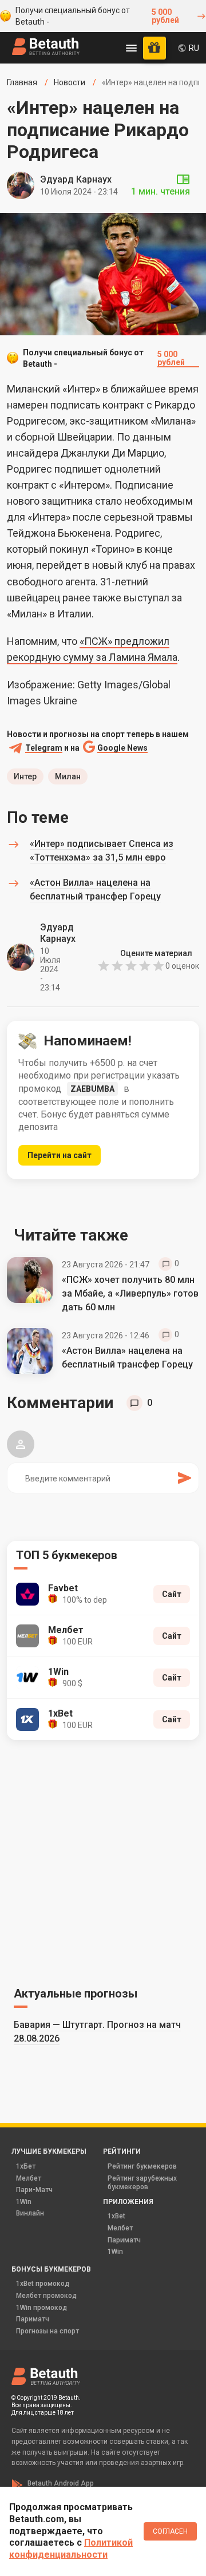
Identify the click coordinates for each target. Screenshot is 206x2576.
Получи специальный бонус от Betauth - (97, 16)
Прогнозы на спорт (47, 2331)
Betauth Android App (61, 2483)
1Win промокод (41, 2308)
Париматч (124, 2240)
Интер (25, 776)
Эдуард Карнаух (76, 179)
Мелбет (29, 2178)
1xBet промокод (43, 2284)
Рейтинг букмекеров (142, 2166)
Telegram (44, 748)
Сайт (172, 1594)
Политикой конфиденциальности (71, 2549)
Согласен (170, 2531)
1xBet (116, 2216)
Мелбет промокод (46, 2296)
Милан (68, 776)
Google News (122, 748)
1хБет (26, 2166)
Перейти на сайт (60, 1155)
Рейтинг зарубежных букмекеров (142, 2183)
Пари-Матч (34, 2190)
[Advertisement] (103, 1861)
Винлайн (30, 2213)
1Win (24, 2202)
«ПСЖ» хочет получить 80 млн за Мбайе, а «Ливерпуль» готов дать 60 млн (130, 1293)
